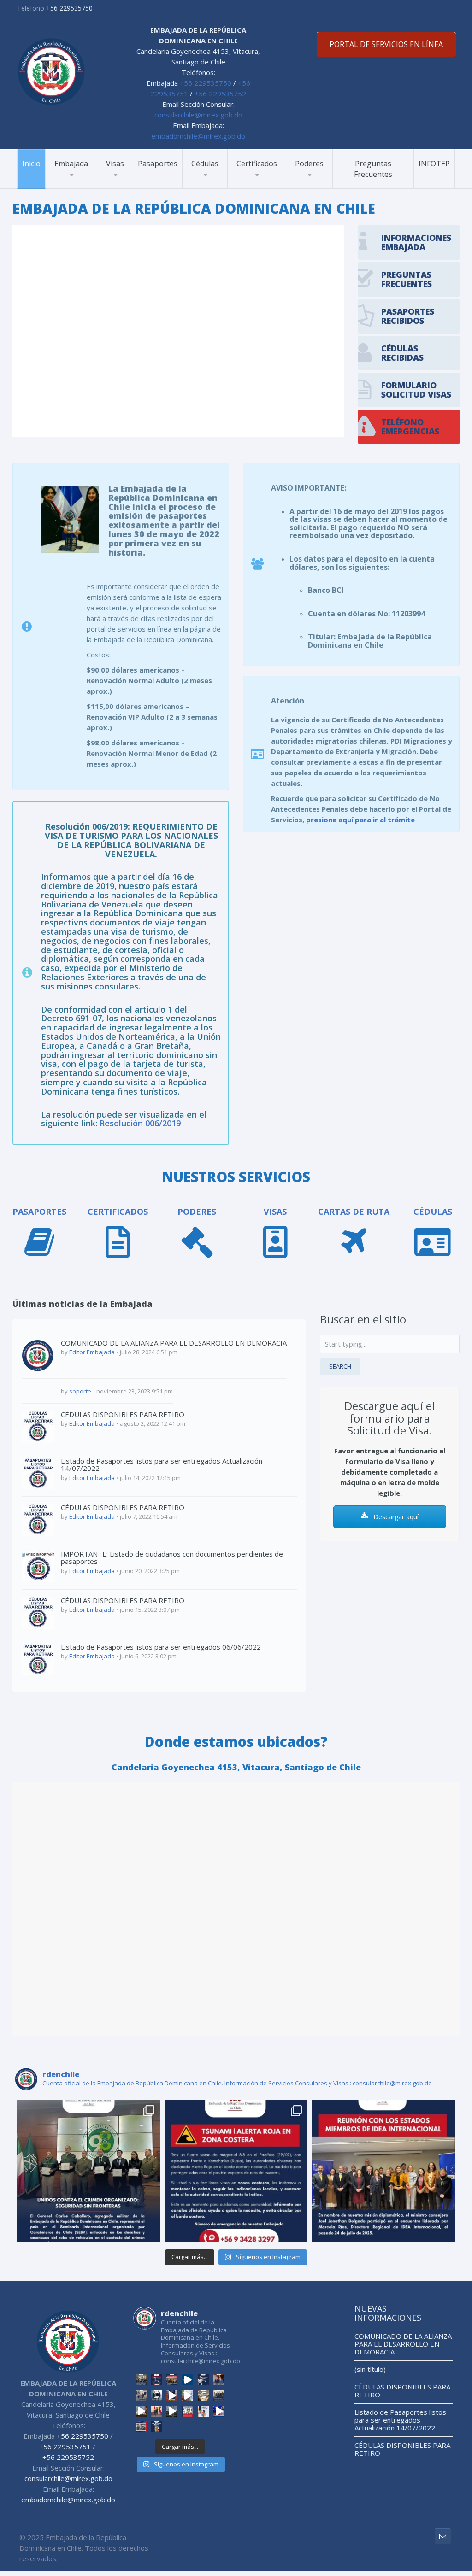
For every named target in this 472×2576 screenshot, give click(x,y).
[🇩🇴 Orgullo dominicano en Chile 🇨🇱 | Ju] (203, 2380)
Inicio (31, 164)
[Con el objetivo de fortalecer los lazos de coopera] (141, 2395)
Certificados (257, 164)
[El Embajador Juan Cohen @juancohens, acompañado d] (219, 2395)
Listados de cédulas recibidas (220, 185)
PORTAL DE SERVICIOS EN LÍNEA (386, 44)
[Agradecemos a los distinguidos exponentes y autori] (141, 2427)
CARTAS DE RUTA (354, 1212)
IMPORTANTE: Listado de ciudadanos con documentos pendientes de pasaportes (172, 1558)
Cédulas (205, 164)
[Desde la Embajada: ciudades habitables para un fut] (219, 2411)
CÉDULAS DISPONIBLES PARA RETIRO (123, 1414)
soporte (80, 1391)
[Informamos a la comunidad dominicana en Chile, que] (157, 2427)
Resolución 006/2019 (140, 1123)
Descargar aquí (395, 1517)
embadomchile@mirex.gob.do (198, 136)
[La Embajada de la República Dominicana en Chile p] (383, 2171)
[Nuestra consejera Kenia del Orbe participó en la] (157, 2411)
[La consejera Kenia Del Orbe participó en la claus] (188, 2411)
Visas (115, 164)
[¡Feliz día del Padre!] (188, 2380)
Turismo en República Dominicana (87, 186)
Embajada (71, 164)
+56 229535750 (69, 8)
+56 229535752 (220, 94)
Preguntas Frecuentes (373, 169)
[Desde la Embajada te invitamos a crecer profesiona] (203, 2411)
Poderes (309, 164)
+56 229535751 (65, 2447)
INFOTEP (434, 164)
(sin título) (370, 2369)
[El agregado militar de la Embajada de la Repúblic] (88, 2171)
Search (340, 1366)
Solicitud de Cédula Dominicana (223, 184)
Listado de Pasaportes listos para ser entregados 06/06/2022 (161, 1647)
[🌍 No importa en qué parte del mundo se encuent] (172, 2395)
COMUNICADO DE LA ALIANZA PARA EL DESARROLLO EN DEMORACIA (174, 1343)
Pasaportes (158, 164)
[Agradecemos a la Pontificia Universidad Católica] (141, 2411)
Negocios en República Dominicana (87, 184)
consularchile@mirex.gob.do (198, 115)
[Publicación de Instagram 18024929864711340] (236, 2171)
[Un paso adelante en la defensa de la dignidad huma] (188, 2395)
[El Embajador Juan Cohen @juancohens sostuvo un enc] (157, 2395)
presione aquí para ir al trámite (360, 820)
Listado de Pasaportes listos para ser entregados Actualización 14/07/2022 (162, 1465)
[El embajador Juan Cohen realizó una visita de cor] (219, 2380)
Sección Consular (81, 188)
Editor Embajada (92, 1352)
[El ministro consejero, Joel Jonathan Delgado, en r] (203, 2395)
